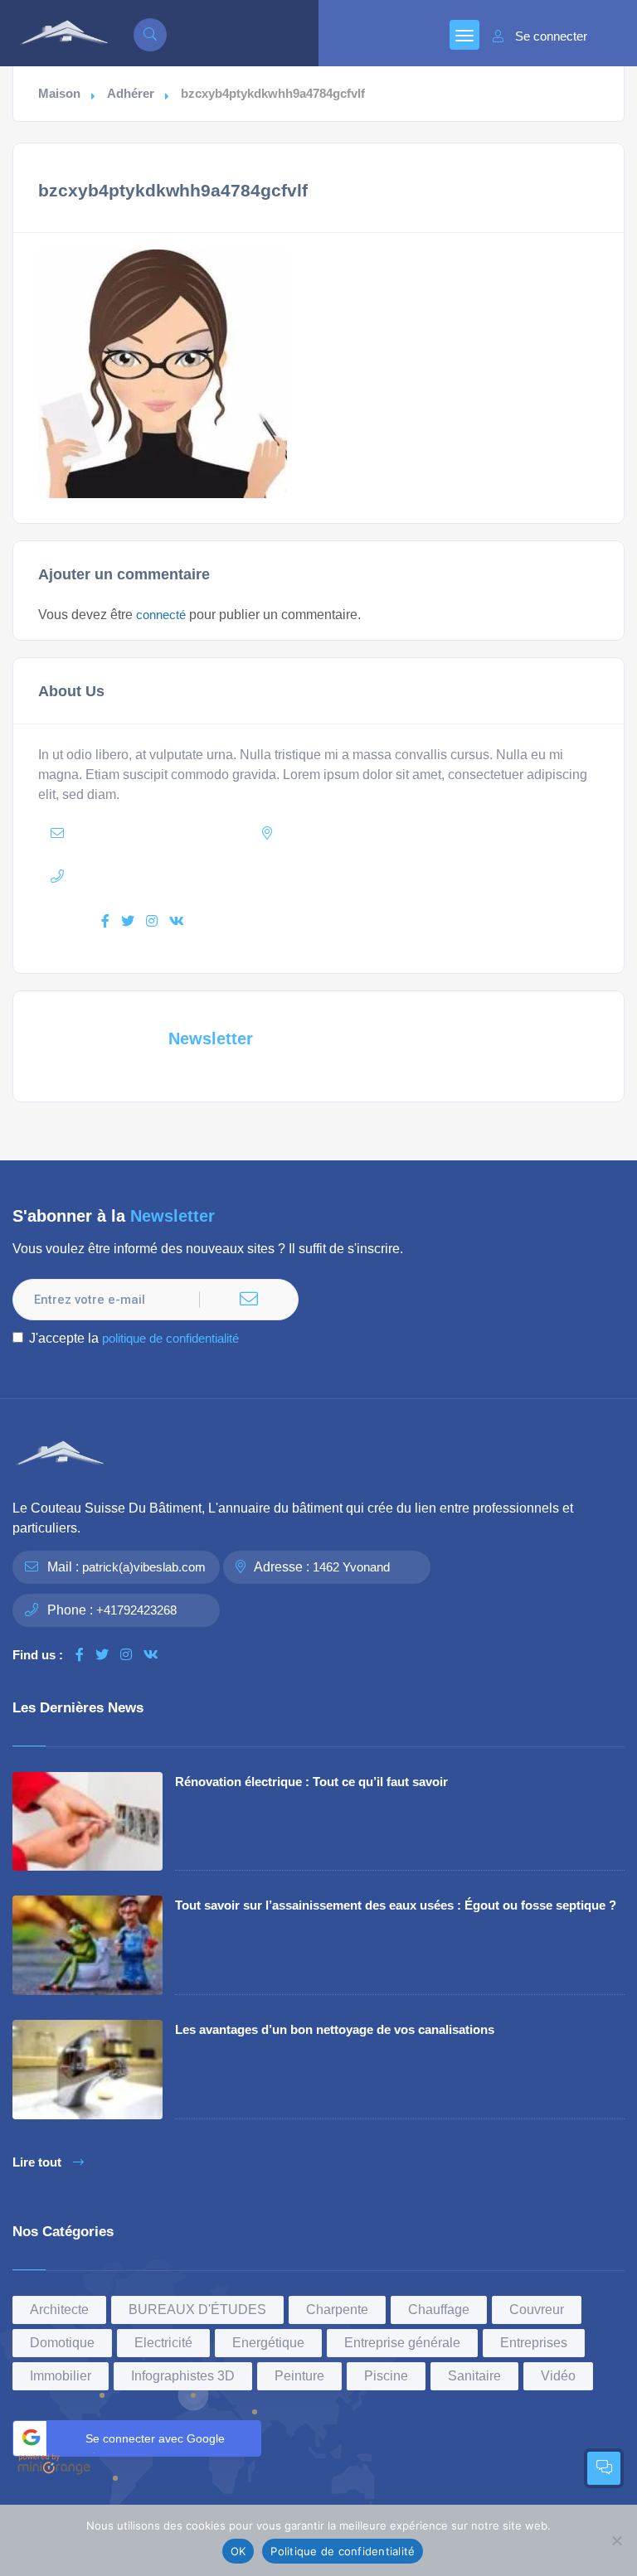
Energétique (268, 2343)
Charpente (337, 2310)
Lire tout (37, 2162)
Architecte (59, 2310)
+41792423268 (136, 1610)
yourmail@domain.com (171, 833)
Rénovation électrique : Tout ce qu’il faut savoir (311, 1782)
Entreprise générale (402, 2343)
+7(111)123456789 (172, 876)
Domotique (62, 2343)
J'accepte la (134, 1338)
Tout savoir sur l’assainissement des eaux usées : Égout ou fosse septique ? (396, 1905)
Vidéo (558, 2376)
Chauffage (439, 2310)
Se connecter (551, 36)
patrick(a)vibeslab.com (144, 1567)
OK (238, 2551)
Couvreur (537, 2310)
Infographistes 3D (183, 2376)
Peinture (299, 2376)
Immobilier (61, 2376)
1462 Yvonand (351, 1567)
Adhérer (131, 94)
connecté (161, 615)
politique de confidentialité (170, 1338)
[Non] (616, 2540)
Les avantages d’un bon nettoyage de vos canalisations (335, 2029)
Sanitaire (474, 2376)
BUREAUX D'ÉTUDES (197, 2310)
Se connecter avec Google (155, 2438)
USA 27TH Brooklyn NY (397, 833)
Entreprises (534, 2343)
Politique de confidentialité (343, 2551)
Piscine (386, 2376)
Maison (59, 94)
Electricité (163, 2343)
